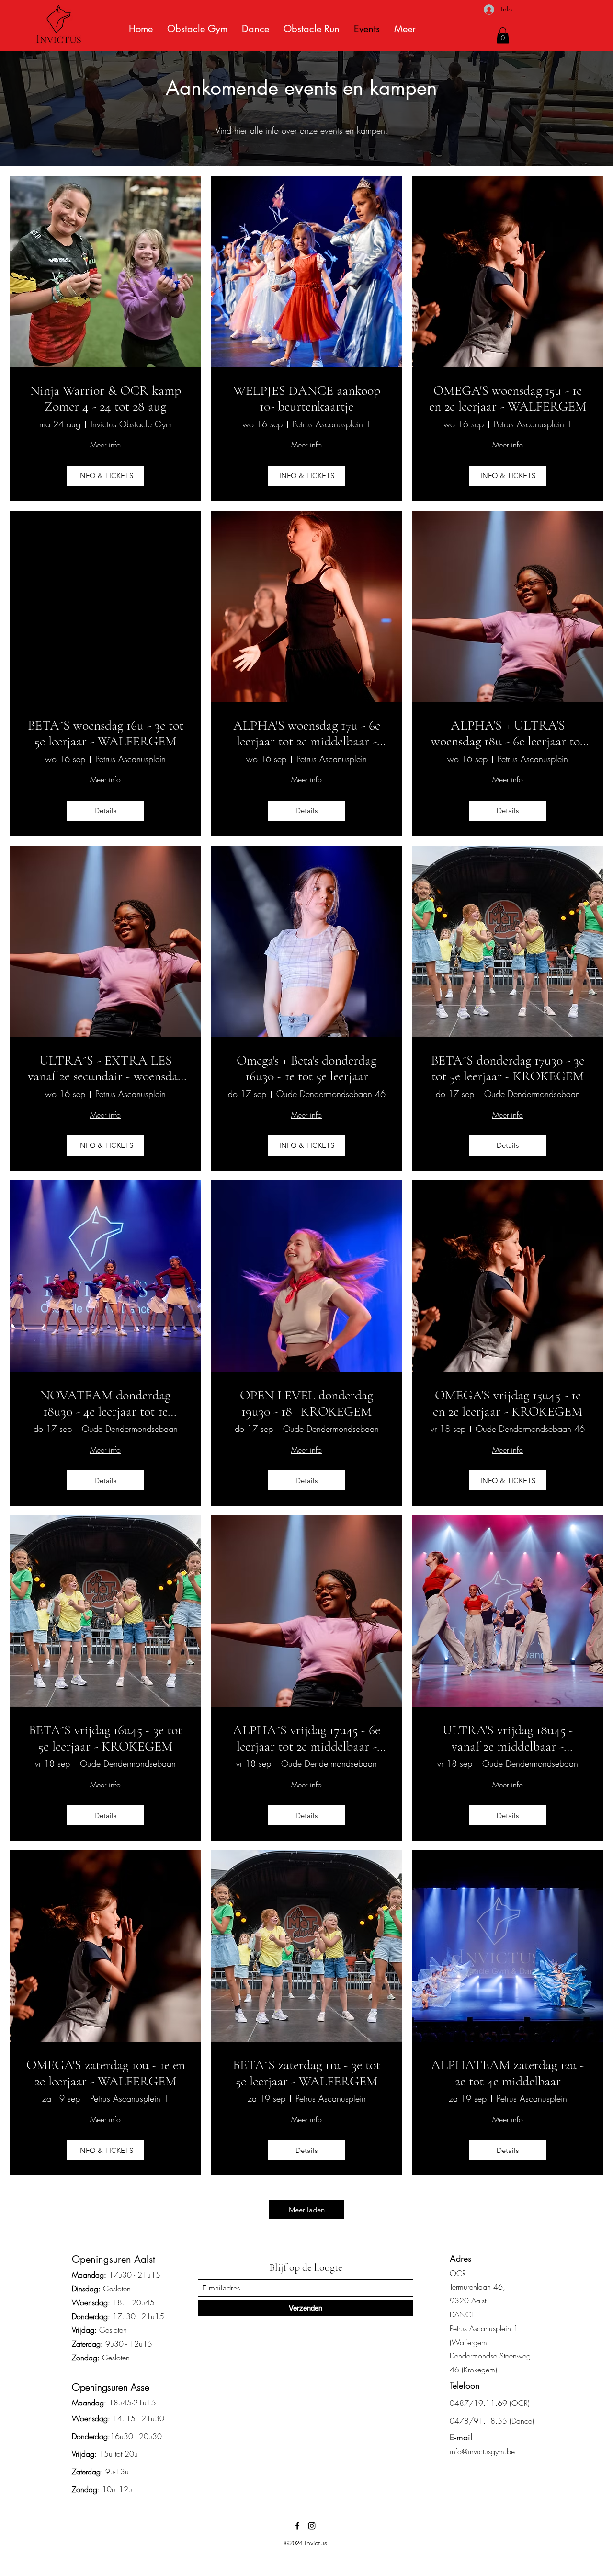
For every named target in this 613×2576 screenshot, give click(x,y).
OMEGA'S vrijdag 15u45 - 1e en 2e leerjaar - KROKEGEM (508, 1403)
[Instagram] (312, 2526)
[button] (503, 35)
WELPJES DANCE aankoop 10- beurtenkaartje (307, 399)
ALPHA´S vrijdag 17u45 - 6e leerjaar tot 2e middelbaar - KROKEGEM (306, 1738)
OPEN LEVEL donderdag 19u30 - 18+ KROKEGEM (306, 1403)
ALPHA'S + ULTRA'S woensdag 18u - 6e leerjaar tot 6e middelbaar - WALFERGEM (508, 734)
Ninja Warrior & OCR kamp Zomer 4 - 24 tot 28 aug (106, 399)
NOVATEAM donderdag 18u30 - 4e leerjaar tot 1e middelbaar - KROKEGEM (105, 1403)
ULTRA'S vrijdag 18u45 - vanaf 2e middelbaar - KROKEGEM (508, 1738)
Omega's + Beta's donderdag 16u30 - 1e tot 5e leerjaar (306, 1069)
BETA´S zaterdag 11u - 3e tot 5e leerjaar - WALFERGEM (306, 2073)
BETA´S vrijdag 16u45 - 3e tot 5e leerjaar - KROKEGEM (105, 1738)
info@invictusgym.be (482, 2451)
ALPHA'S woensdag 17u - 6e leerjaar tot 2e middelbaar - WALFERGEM (307, 734)
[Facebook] (297, 2526)
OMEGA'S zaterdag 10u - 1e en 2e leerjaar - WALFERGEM (106, 2073)
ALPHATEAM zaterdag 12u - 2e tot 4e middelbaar (508, 2073)
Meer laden (307, 2210)
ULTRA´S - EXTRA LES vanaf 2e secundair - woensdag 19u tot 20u (106, 1069)
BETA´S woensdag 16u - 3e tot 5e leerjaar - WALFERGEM (106, 734)
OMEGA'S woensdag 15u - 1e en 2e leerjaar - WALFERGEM (508, 399)
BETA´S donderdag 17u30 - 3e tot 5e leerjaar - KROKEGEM (508, 1069)
